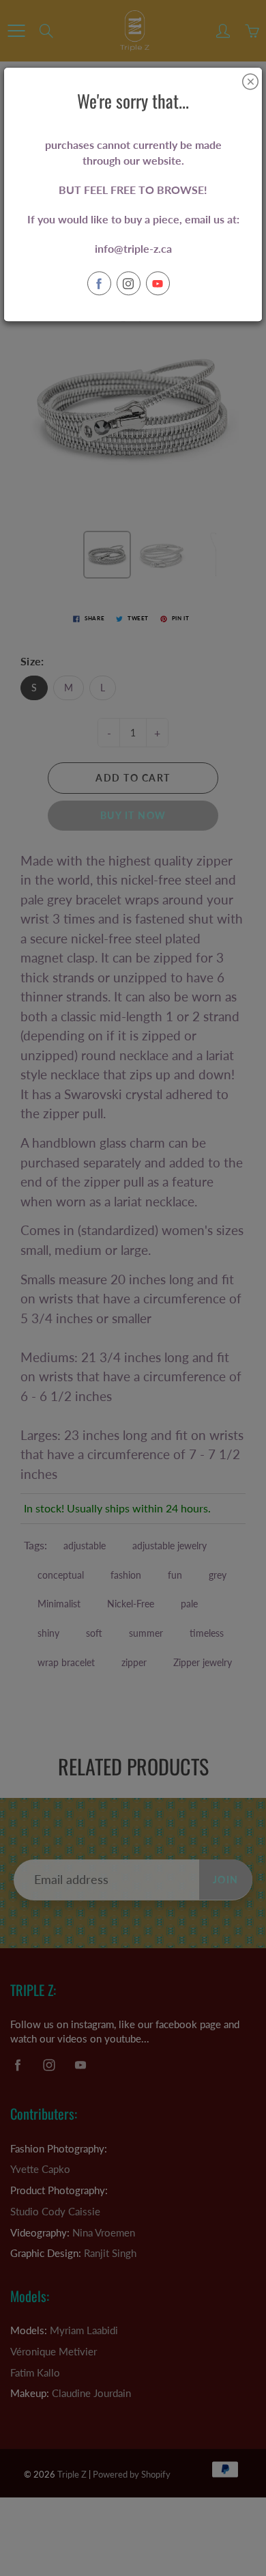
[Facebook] (99, 284)
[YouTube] (158, 284)
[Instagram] (129, 284)
